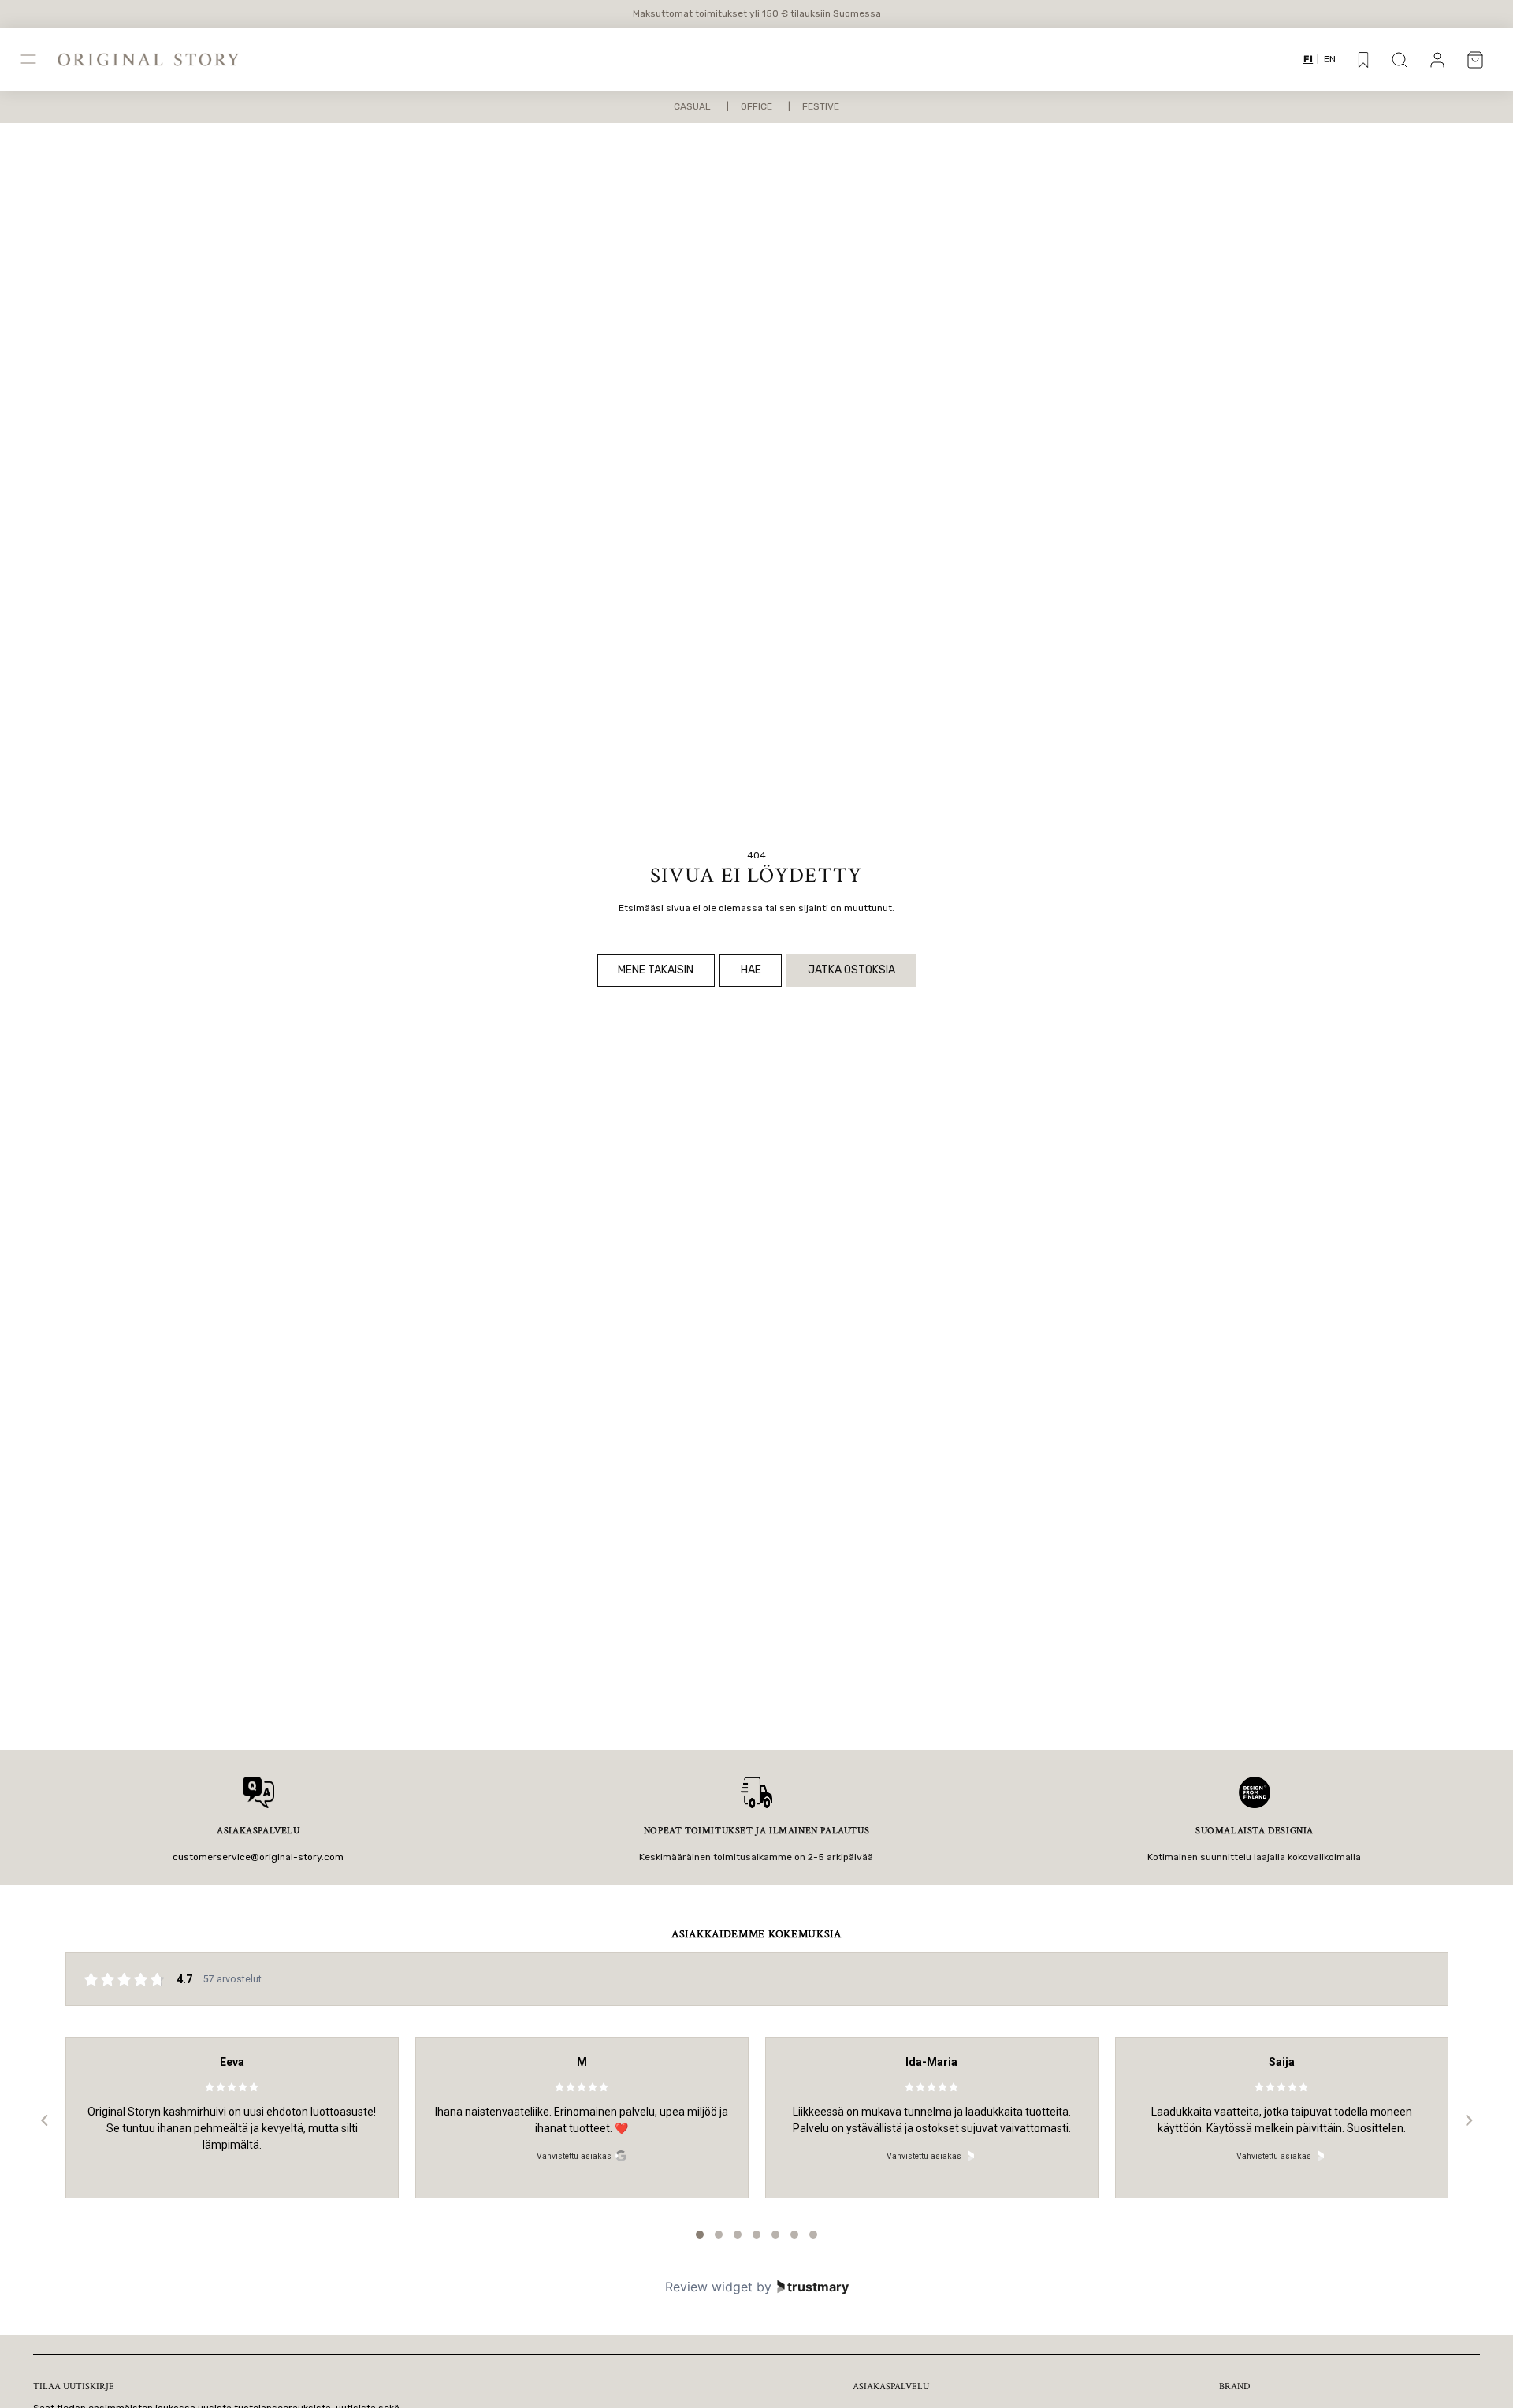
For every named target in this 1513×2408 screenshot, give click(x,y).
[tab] (700, 2235)
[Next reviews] (1468, 2120)
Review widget (709, 2287)
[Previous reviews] (44, 2120)
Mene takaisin (656, 970)
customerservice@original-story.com (258, 1857)
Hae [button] (751, 970)
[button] (1400, 60)
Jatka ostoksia (851, 970)
